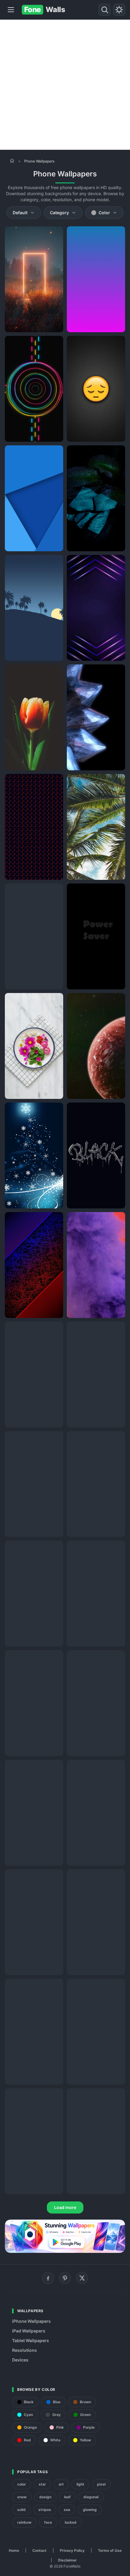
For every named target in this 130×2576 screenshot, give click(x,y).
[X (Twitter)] (82, 2278)
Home (14, 2550)
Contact (39, 2550)
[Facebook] (48, 2278)
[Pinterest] (65, 2278)
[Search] (105, 10)
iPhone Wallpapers (31, 2321)
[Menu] (11, 10)
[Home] (12, 161)
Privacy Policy (72, 2550)
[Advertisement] (65, 85)
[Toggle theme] (119, 10)
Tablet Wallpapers (31, 2340)
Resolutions (24, 2350)
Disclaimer (67, 2560)
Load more (65, 2207)
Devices (20, 2360)
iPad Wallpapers (29, 2331)
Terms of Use (110, 2550)
